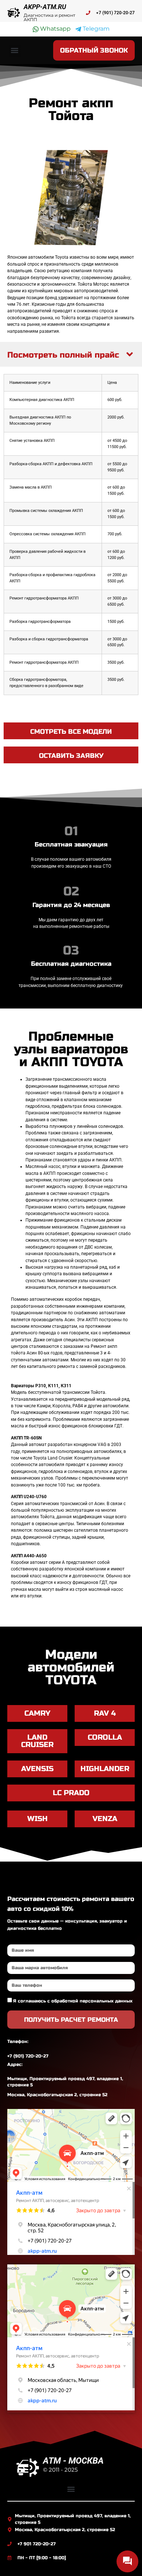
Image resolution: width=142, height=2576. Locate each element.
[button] (15, 51)
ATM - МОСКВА (73, 2461)
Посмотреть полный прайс (63, 355)
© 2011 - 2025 (60, 2470)
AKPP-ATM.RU (45, 7)
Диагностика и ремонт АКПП (50, 17)
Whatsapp (55, 29)
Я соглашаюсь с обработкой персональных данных (73, 2001)
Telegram (95, 29)
